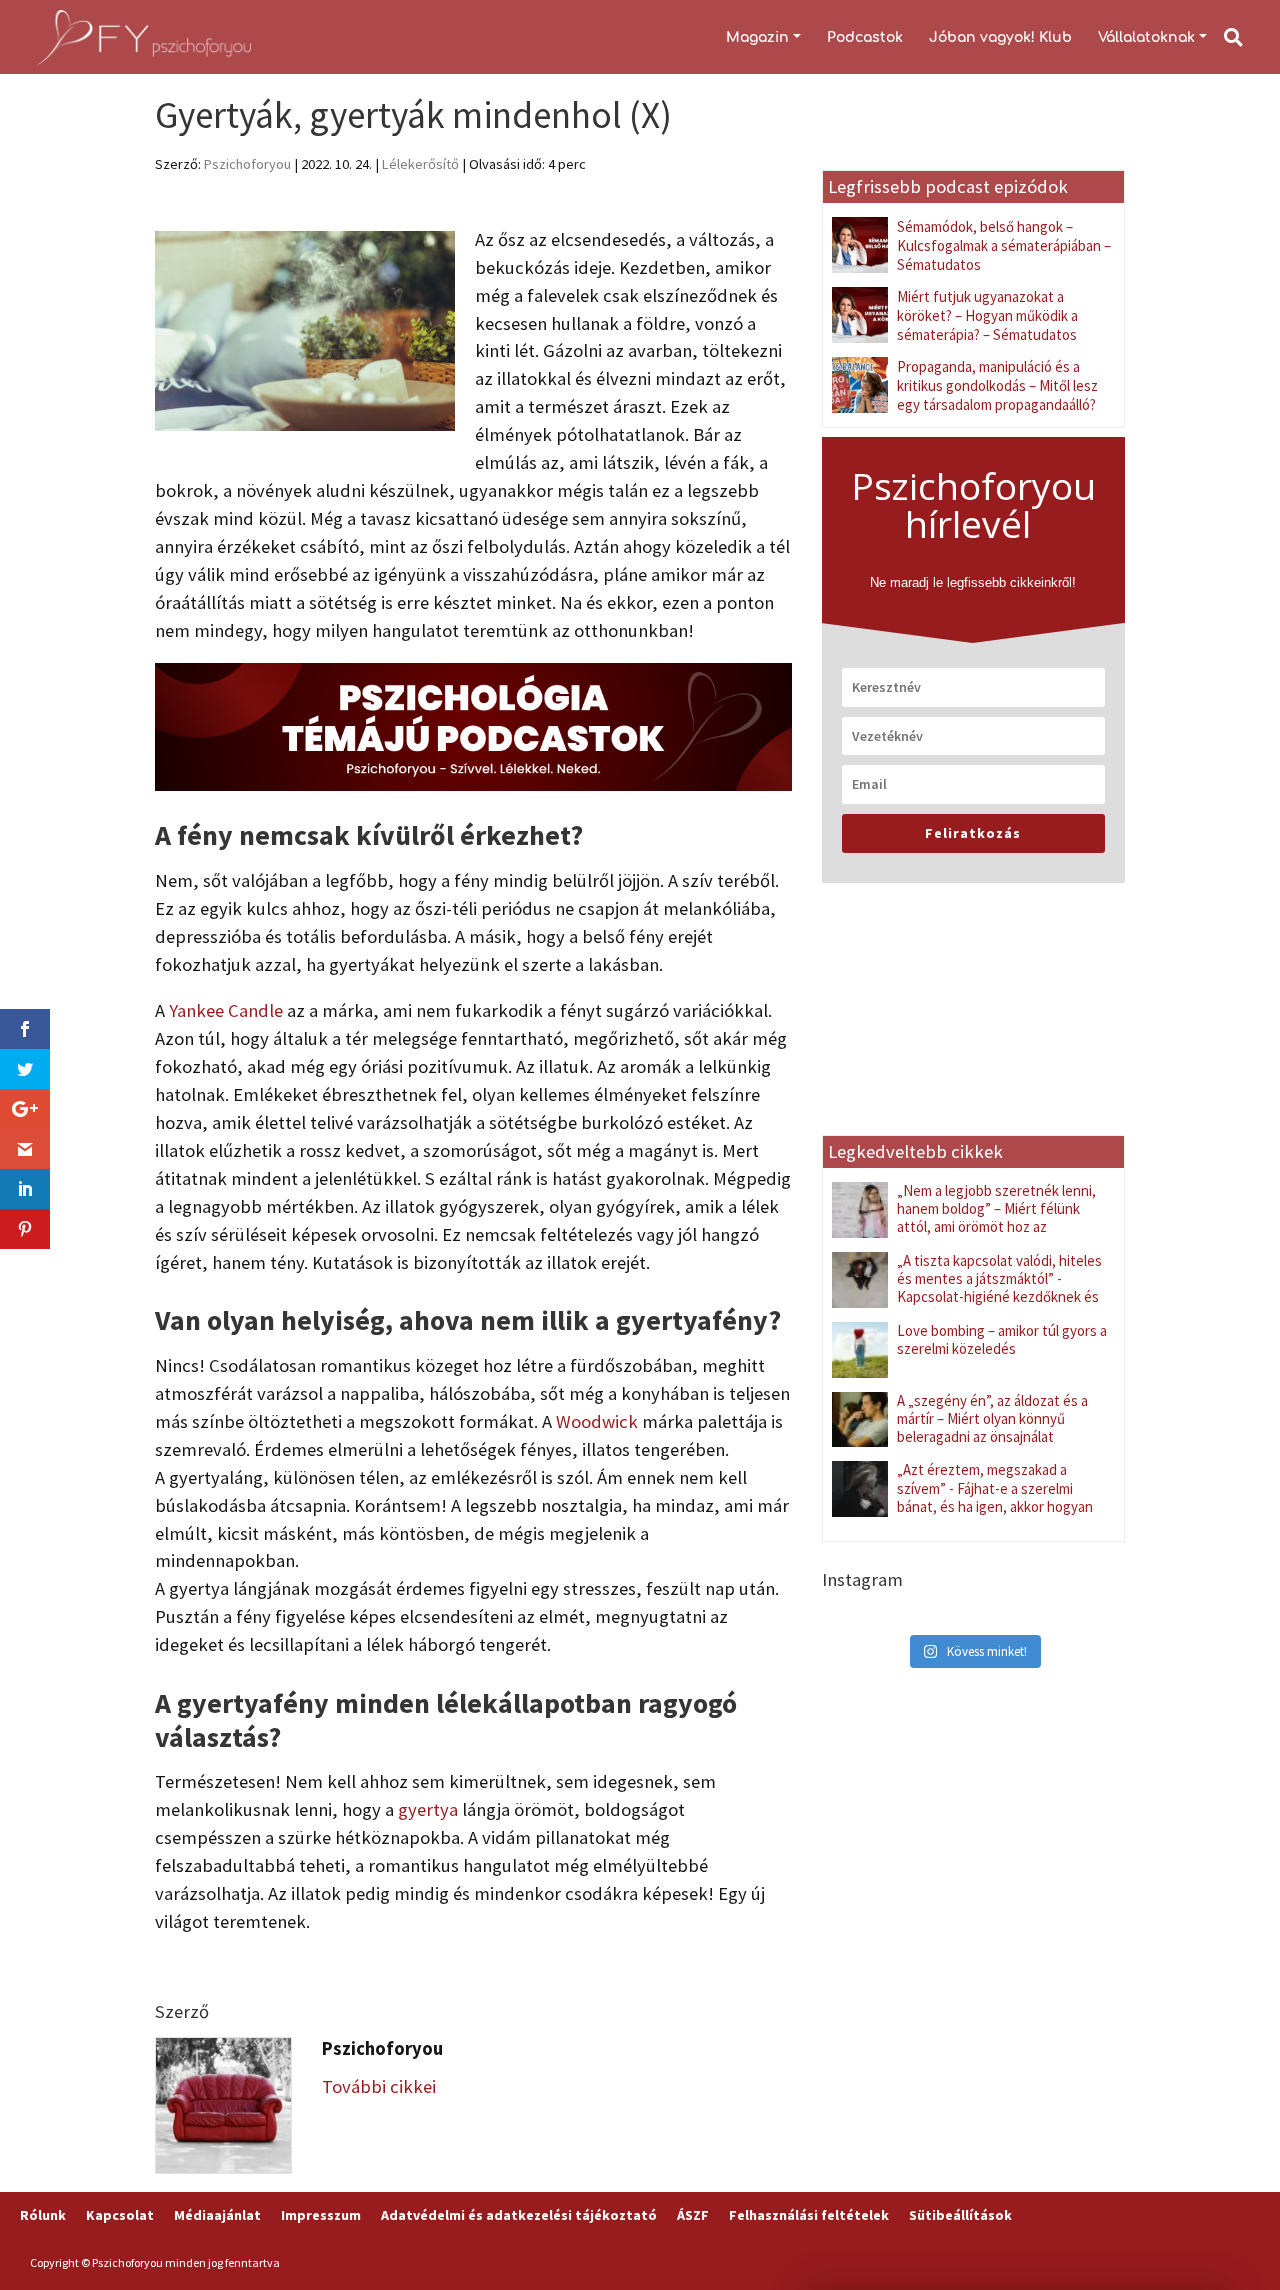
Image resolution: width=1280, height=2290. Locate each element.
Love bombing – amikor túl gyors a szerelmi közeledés (1002, 1339)
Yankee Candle (226, 1010)
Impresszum (321, 2215)
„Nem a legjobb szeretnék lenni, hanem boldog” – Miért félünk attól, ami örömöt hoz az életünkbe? (996, 1217)
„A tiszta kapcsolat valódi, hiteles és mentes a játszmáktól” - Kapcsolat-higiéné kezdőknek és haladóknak (999, 1287)
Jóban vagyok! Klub (1000, 37)
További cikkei (379, 2086)
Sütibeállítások (960, 2215)
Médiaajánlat (217, 2215)
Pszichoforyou (247, 164)
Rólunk (43, 2215)
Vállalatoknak (1146, 37)
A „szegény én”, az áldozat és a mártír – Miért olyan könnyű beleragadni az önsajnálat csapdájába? (992, 1427)
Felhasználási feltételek (809, 2215)
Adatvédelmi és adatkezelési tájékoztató (519, 2215)
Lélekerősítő (420, 164)
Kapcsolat (120, 2215)
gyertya (428, 1809)
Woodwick (597, 1421)
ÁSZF (693, 2215)
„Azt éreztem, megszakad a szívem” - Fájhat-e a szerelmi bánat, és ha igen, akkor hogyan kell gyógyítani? (995, 1496)
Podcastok (865, 37)
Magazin (757, 37)
